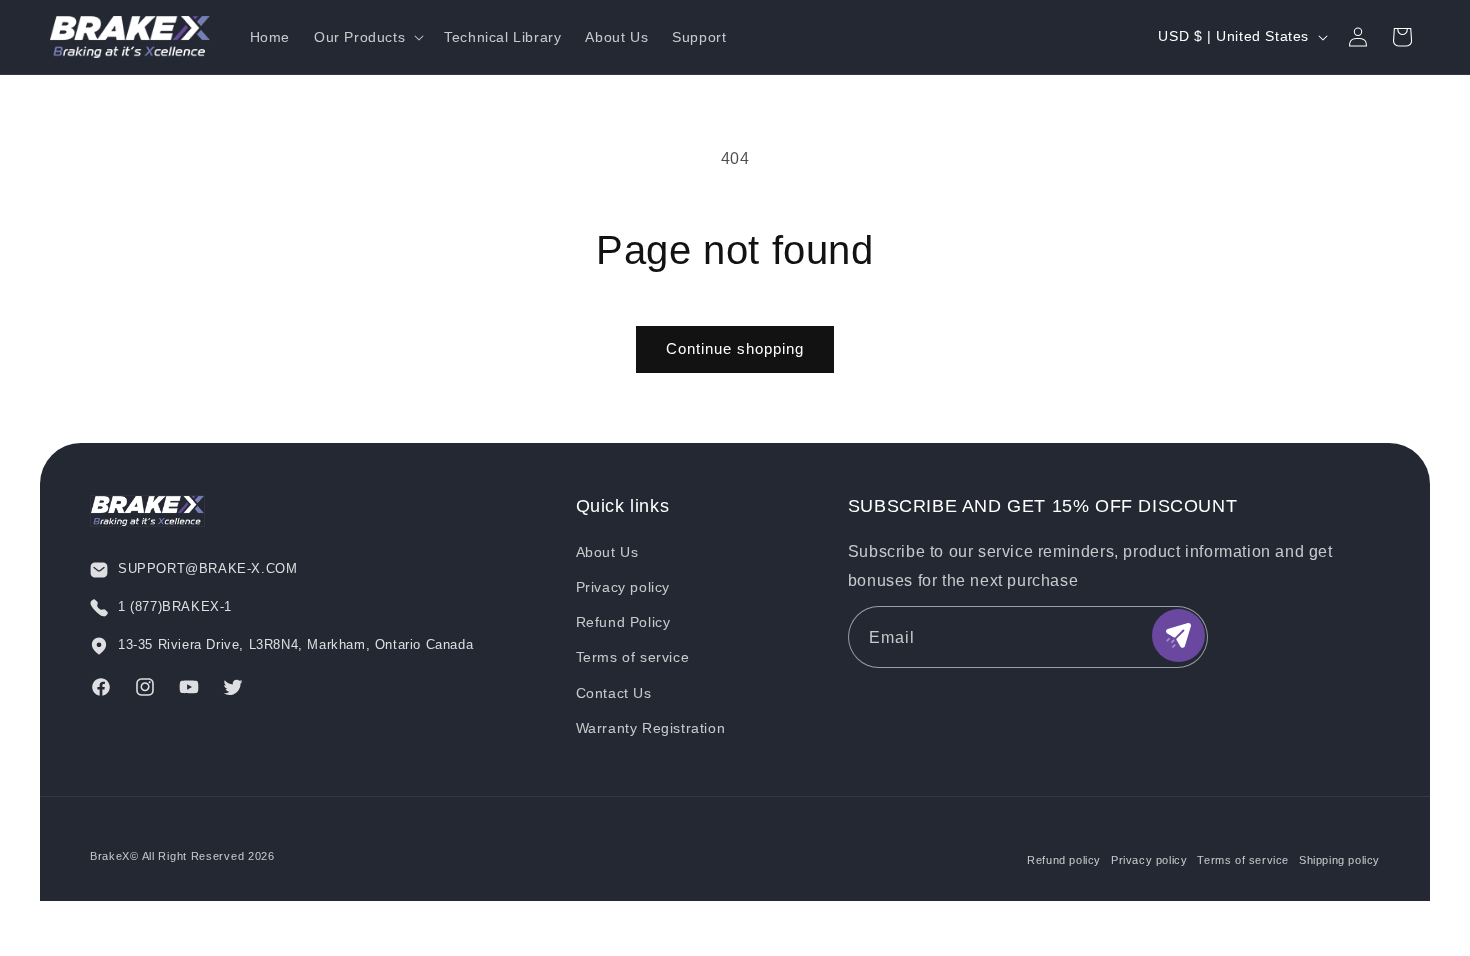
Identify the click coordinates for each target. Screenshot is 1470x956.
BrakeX (110, 856)
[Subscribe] (1178, 635)
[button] (367, 37)
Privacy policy (623, 587)
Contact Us (614, 693)
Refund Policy (623, 622)
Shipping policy (1339, 860)
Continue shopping (735, 348)
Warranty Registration (651, 728)
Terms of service (633, 657)
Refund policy (1064, 860)
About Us (607, 552)
